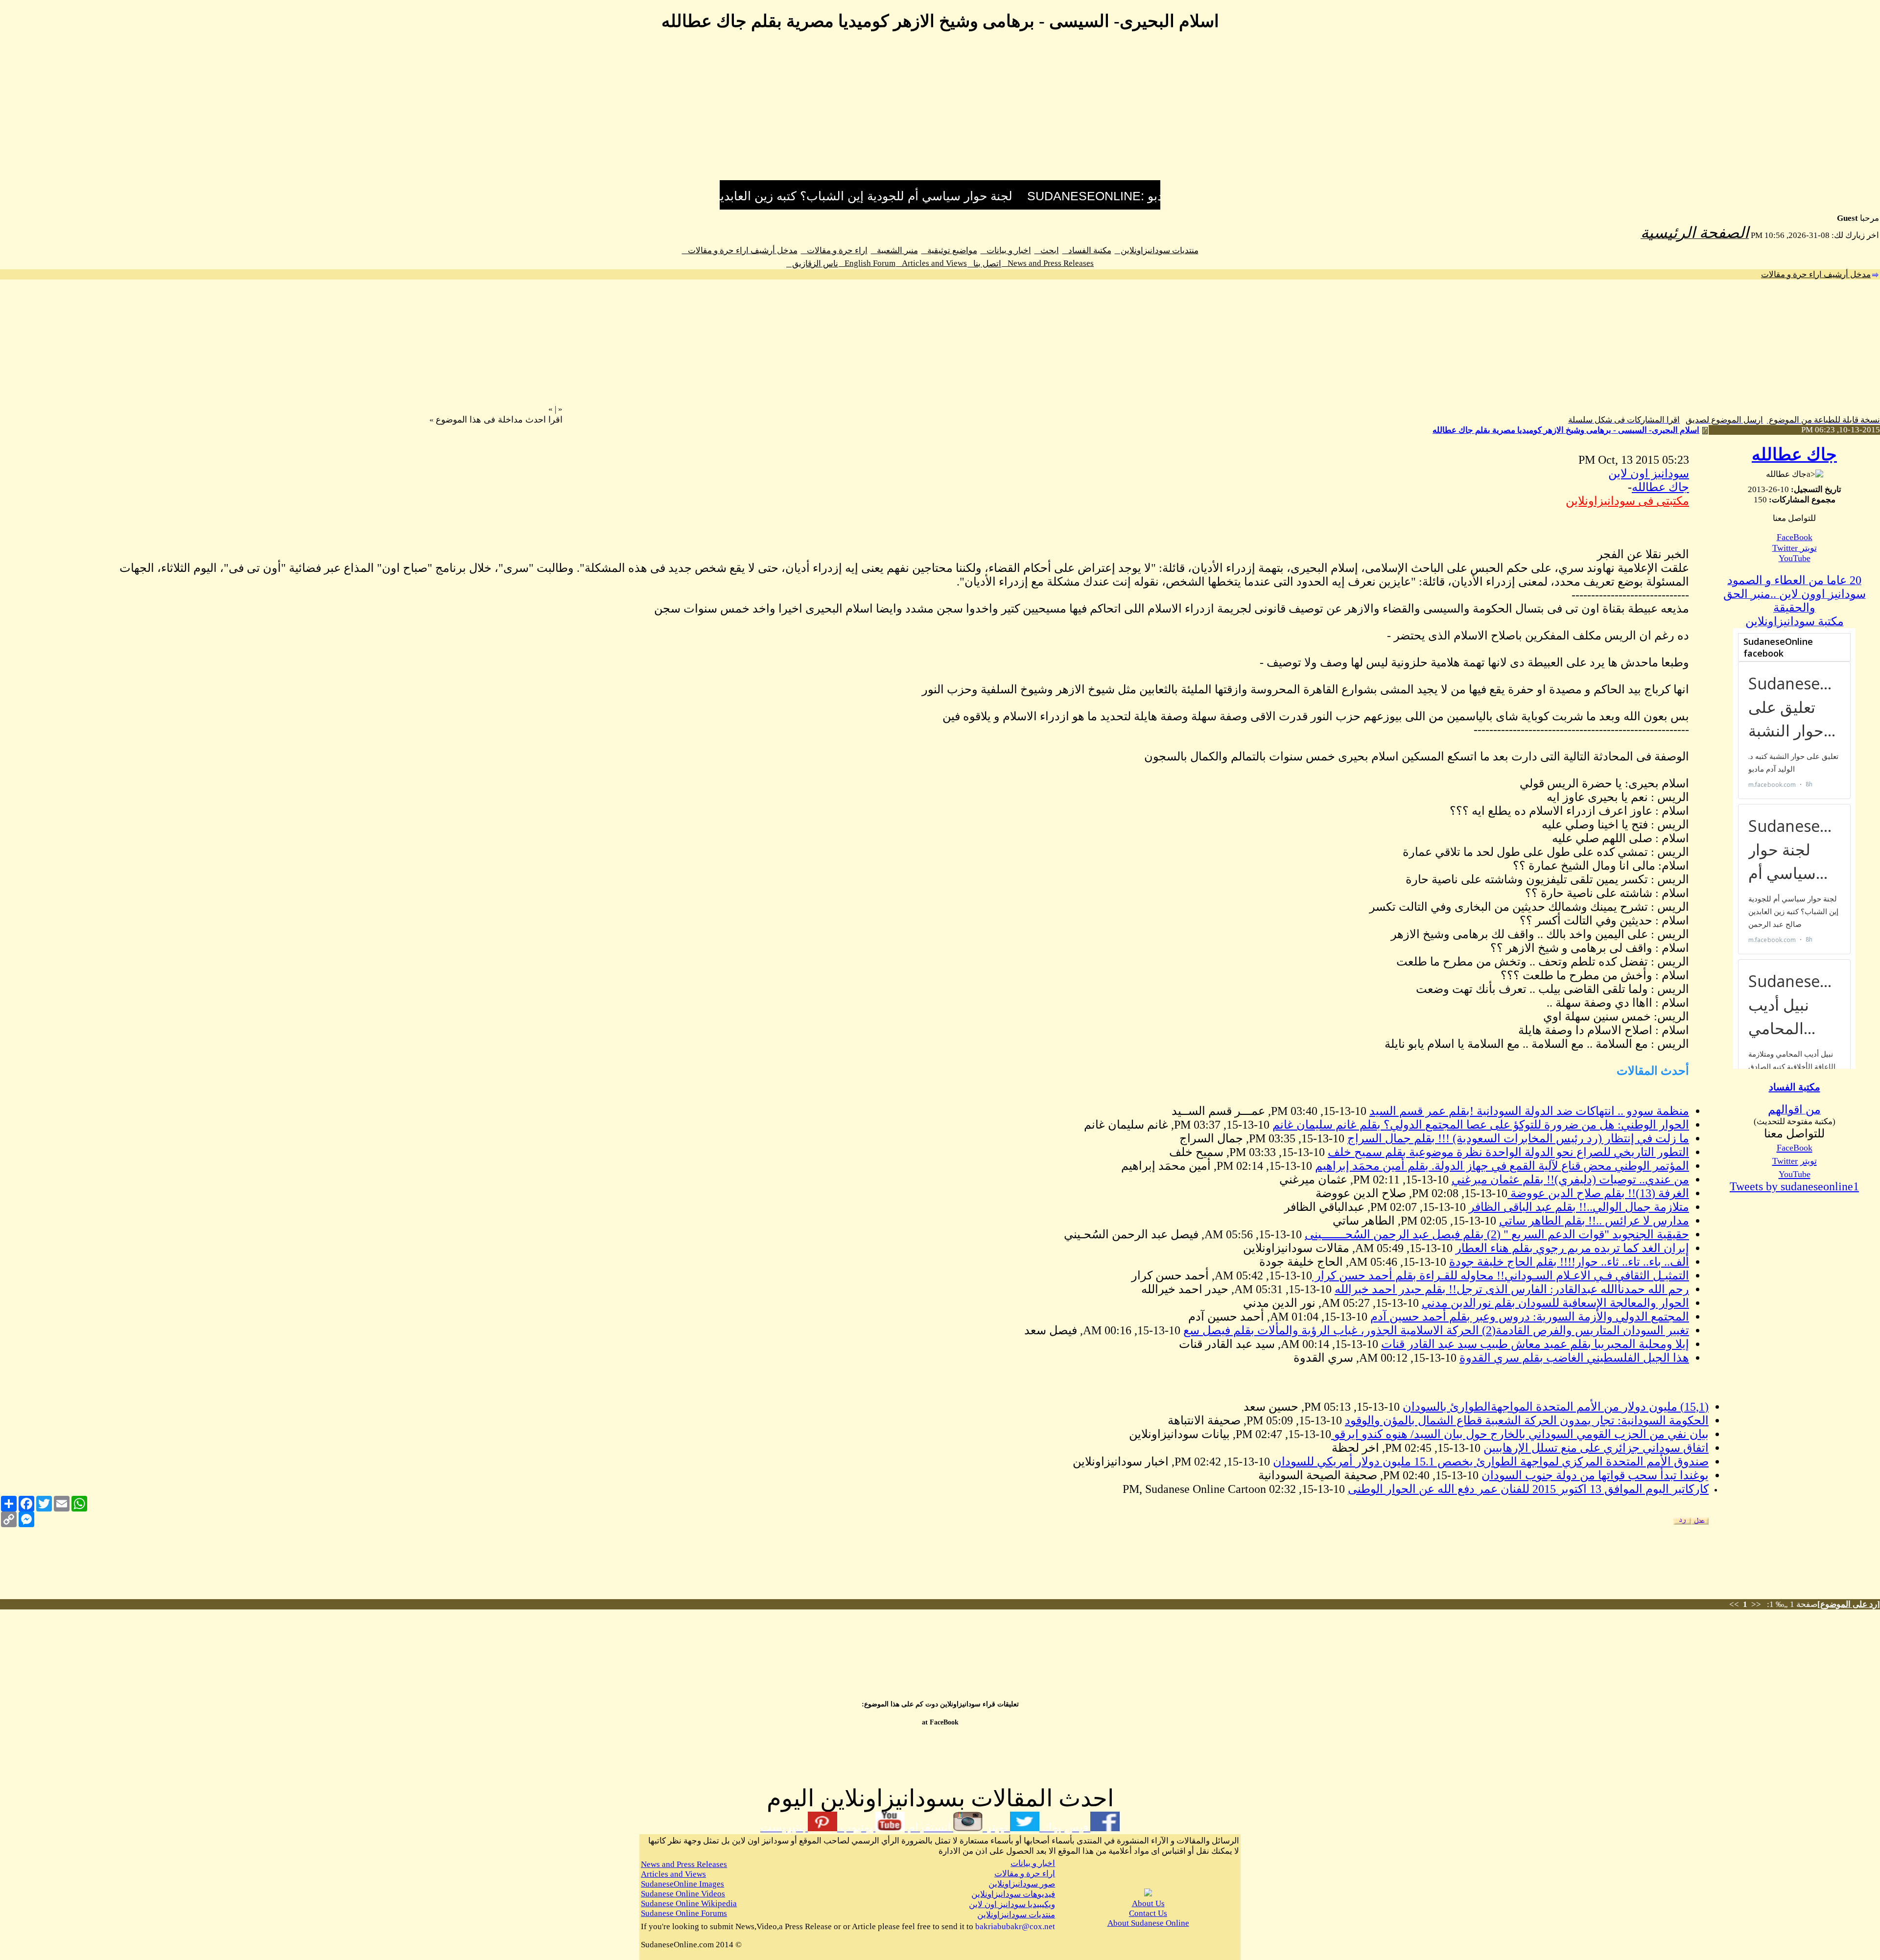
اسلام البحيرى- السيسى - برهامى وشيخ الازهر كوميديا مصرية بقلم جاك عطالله (1566, 430)
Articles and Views (931, 263)
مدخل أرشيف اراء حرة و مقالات (740, 250)
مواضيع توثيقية (949, 250)
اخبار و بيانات (1006, 250)
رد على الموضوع (1849, 1604)
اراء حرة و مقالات (834, 250)
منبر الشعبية (894, 250)
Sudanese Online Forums (684, 1913)
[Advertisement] (940, 112)
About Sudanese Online (1148, 1923)
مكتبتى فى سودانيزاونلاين (1627, 501)
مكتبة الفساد (1087, 250)
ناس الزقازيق (812, 264)
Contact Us (1148, 1913)
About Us (1148, 1903)
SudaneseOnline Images (682, 1884)
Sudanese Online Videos (683, 1894)
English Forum (867, 263)
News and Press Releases (1048, 263)
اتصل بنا (984, 264)
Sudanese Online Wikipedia (689, 1903)
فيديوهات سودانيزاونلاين (1013, 1894)
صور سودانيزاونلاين (1022, 1884)
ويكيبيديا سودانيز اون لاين (1012, 1904)
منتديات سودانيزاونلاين (1157, 250)
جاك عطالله (1794, 455)
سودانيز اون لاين (1649, 473)
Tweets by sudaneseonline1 (1794, 1186)
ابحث (1047, 250)
